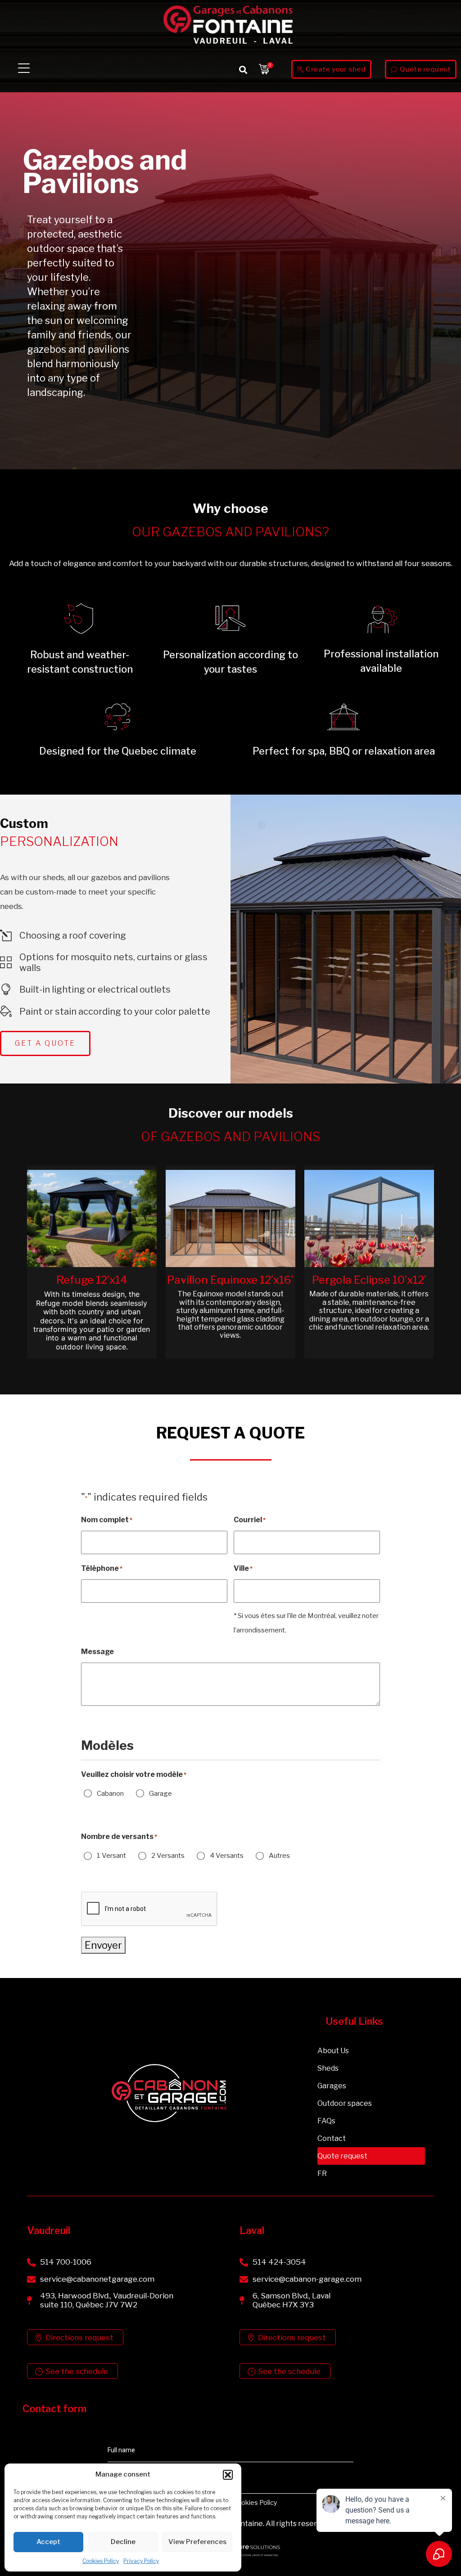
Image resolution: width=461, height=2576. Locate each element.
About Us (333, 2051)
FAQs (326, 2121)
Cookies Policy (101, 2561)
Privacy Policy (141, 2561)
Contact (332, 2138)
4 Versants (227, 1856)
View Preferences (197, 2542)
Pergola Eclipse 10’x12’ (369, 1280)
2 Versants (168, 1856)
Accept (48, 2542)
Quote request (342, 2156)
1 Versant (111, 1856)
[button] (228, 2475)
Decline (123, 2542)
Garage (160, 1794)
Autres (279, 1856)
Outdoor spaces (345, 2103)
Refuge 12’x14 (92, 1280)
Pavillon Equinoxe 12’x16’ (230, 1280)
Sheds (328, 2068)
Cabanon (110, 1794)
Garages (332, 2086)
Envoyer (103, 1945)
